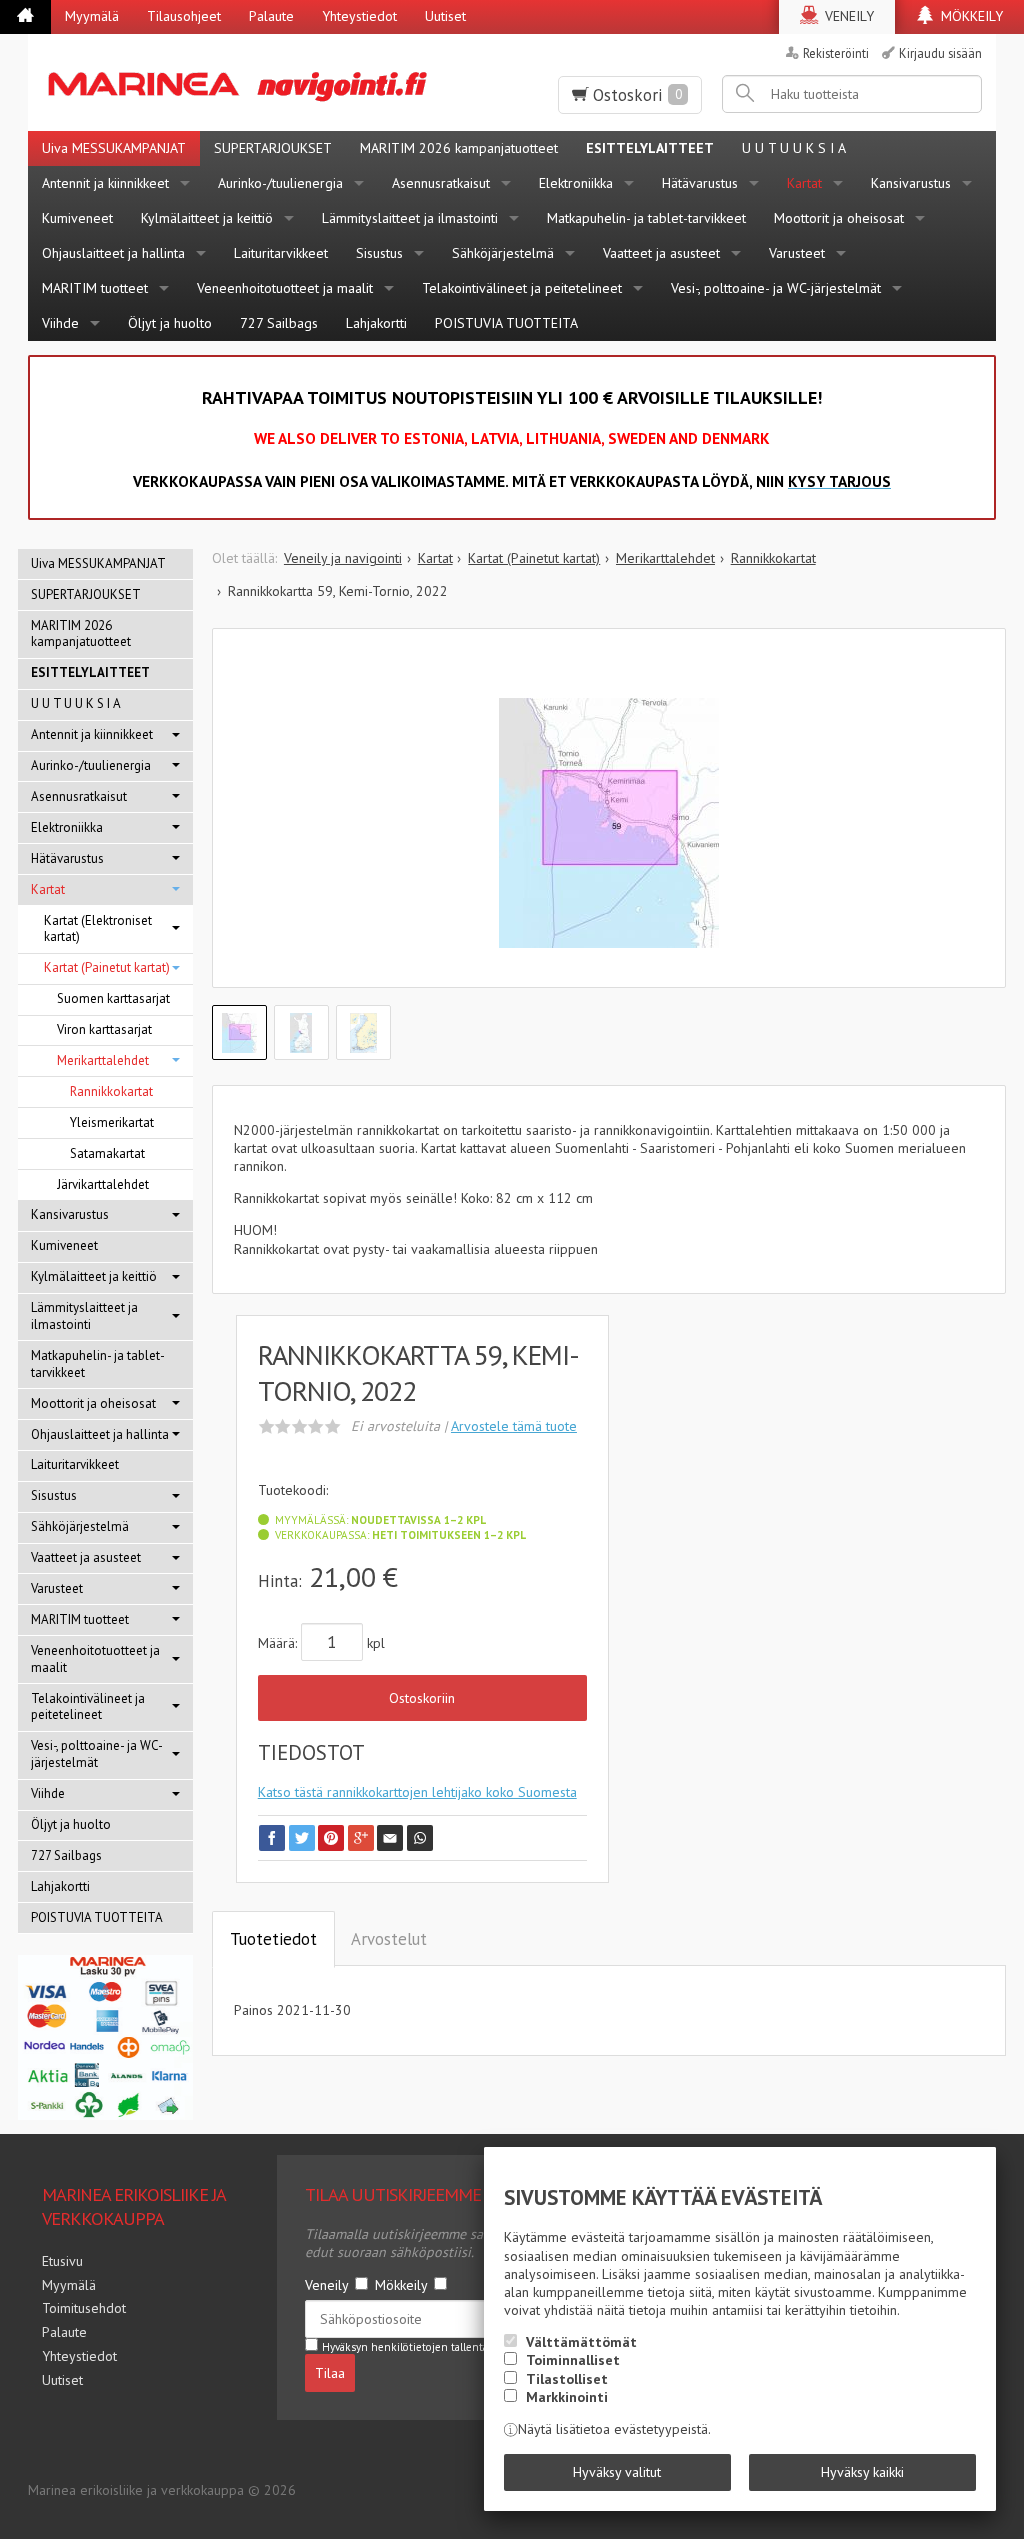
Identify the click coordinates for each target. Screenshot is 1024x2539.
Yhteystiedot (359, 16)
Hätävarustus (700, 183)
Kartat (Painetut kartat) (107, 967)
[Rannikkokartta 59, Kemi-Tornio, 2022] (609, 823)
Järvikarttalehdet (103, 1184)
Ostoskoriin (422, 1698)
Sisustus (379, 253)
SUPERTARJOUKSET (273, 148)
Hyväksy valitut (617, 2472)
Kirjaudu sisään (940, 53)
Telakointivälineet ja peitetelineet (522, 288)
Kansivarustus (911, 183)
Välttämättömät (581, 2342)
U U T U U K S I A (794, 148)
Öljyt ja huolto (170, 323)
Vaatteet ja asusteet (661, 253)
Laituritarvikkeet (281, 253)
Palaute (271, 16)
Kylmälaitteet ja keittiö (207, 218)
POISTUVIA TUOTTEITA (506, 323)
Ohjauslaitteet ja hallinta (113, 253)
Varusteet (797, 253)
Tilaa (330, 2373)
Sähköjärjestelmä (503, 253)
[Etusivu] (25, 17)
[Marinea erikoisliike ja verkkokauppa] (246, 82)
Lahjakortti (376, 323)
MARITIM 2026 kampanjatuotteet (459, 148)
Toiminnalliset (573, 2360)
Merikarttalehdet (103, 1060)
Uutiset (445, 16)
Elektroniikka (576, 183)
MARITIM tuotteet (95, 288)
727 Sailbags (279, 323)
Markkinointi (567, 2397)
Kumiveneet (77, 218)
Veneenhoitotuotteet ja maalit (285, 288)
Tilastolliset (567, 2379)
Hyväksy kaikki (862, 2472)
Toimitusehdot (84, 2308)
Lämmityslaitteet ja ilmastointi (410, 218)
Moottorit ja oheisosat (839, 218)
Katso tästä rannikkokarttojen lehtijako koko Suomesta (417, 1792)
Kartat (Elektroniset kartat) (98, 929)
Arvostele (514, 1426)
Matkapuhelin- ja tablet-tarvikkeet (646, 218)
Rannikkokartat (111, 1091)
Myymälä (92, 16)
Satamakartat (107, 1153)
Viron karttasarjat (104, 1029)
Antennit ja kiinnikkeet (105, 183)
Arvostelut (389, 1939)
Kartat (804, 183)
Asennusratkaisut (441, 183)
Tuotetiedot (273, 1939)
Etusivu (62, 2261)
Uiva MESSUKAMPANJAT (114, 148)
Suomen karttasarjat (113, 998)
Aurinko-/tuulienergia (280, 183)
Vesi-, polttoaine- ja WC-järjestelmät (776, 288)
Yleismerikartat (112, 1122)
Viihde (60, 323)
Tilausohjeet (184, 16)
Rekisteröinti (836, 53)
